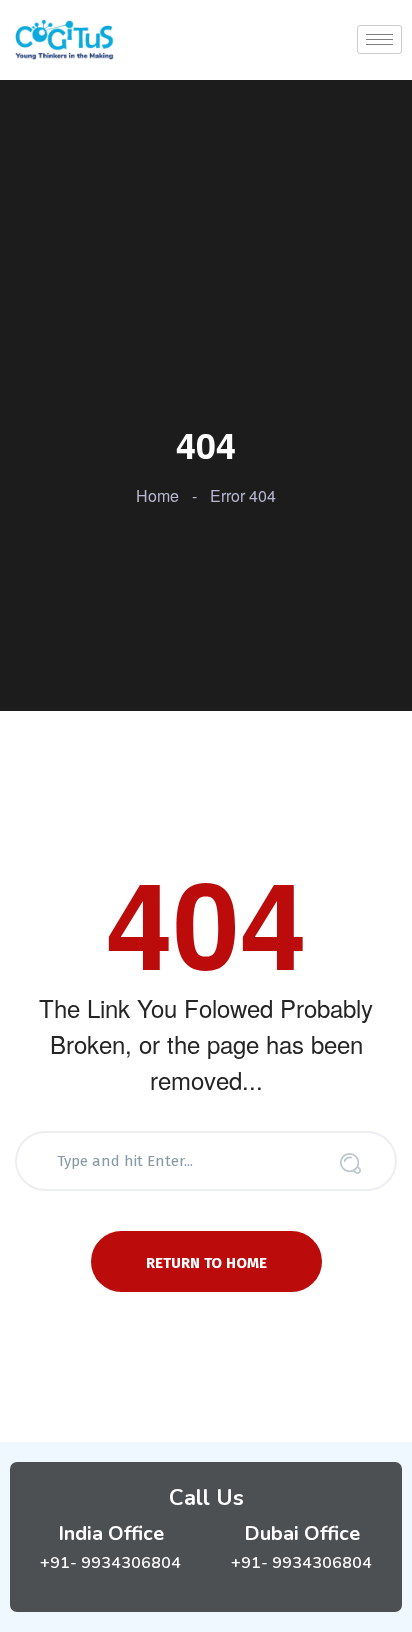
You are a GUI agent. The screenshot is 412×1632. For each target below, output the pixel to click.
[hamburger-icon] (379, 39)
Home (157, 495)
